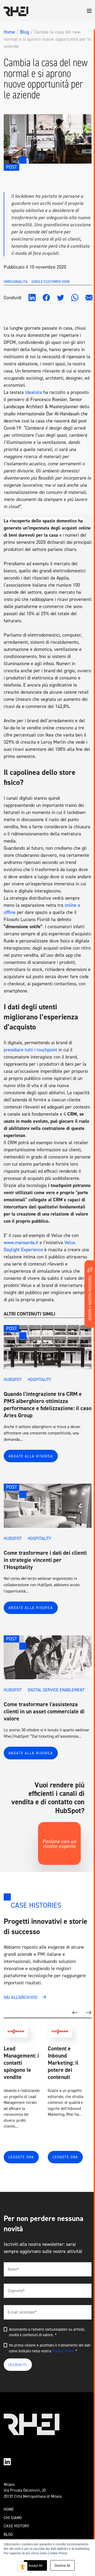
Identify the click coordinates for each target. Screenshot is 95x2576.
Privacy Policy (63, 2351)
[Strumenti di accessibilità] (22, 2567)
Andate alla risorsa (31, 1456)
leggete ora (21, 2157)
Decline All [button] (62, 2565)
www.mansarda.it (21, 1243)
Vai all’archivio (20, 1997)
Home (9, 32)
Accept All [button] (35, 2565)
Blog (25, 32)
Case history (16, 2526)
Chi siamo (13, 2518)
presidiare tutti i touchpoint (30, 1050)
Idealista (34, 392)
